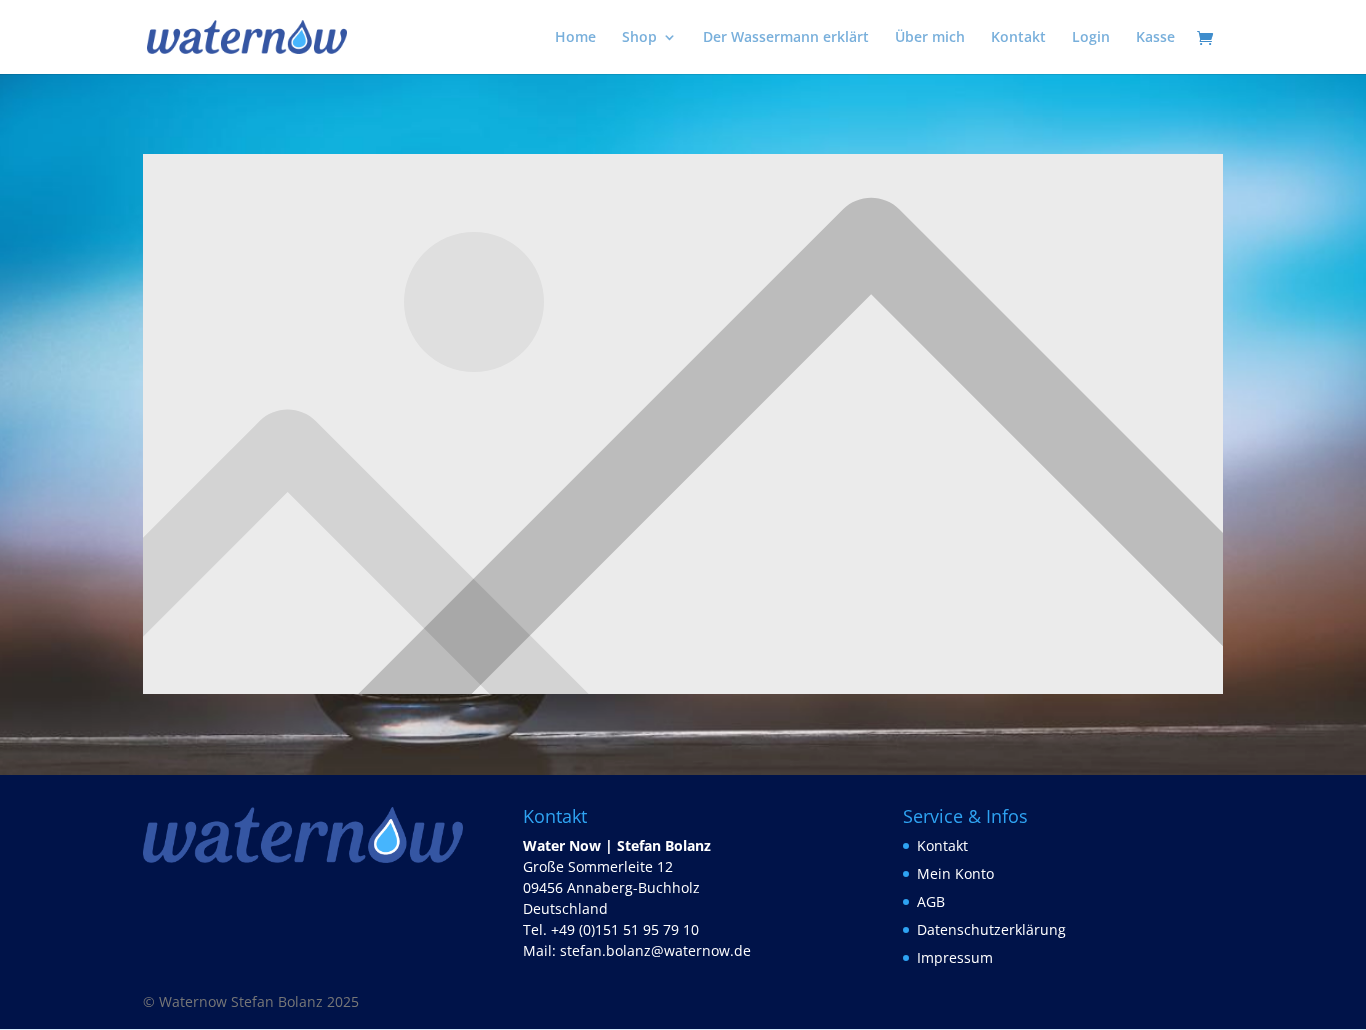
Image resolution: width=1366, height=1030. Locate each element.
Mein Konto (955, 873)
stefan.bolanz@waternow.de (655, 950)
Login (1091, 38)
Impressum (955, 957)
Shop (639, 38)
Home (575, 38)
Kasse (1155, 38)
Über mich (930, 38)
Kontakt (1018, 38)
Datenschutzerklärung (991, 929)
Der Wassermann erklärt (786, 38)
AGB (931, 901)
